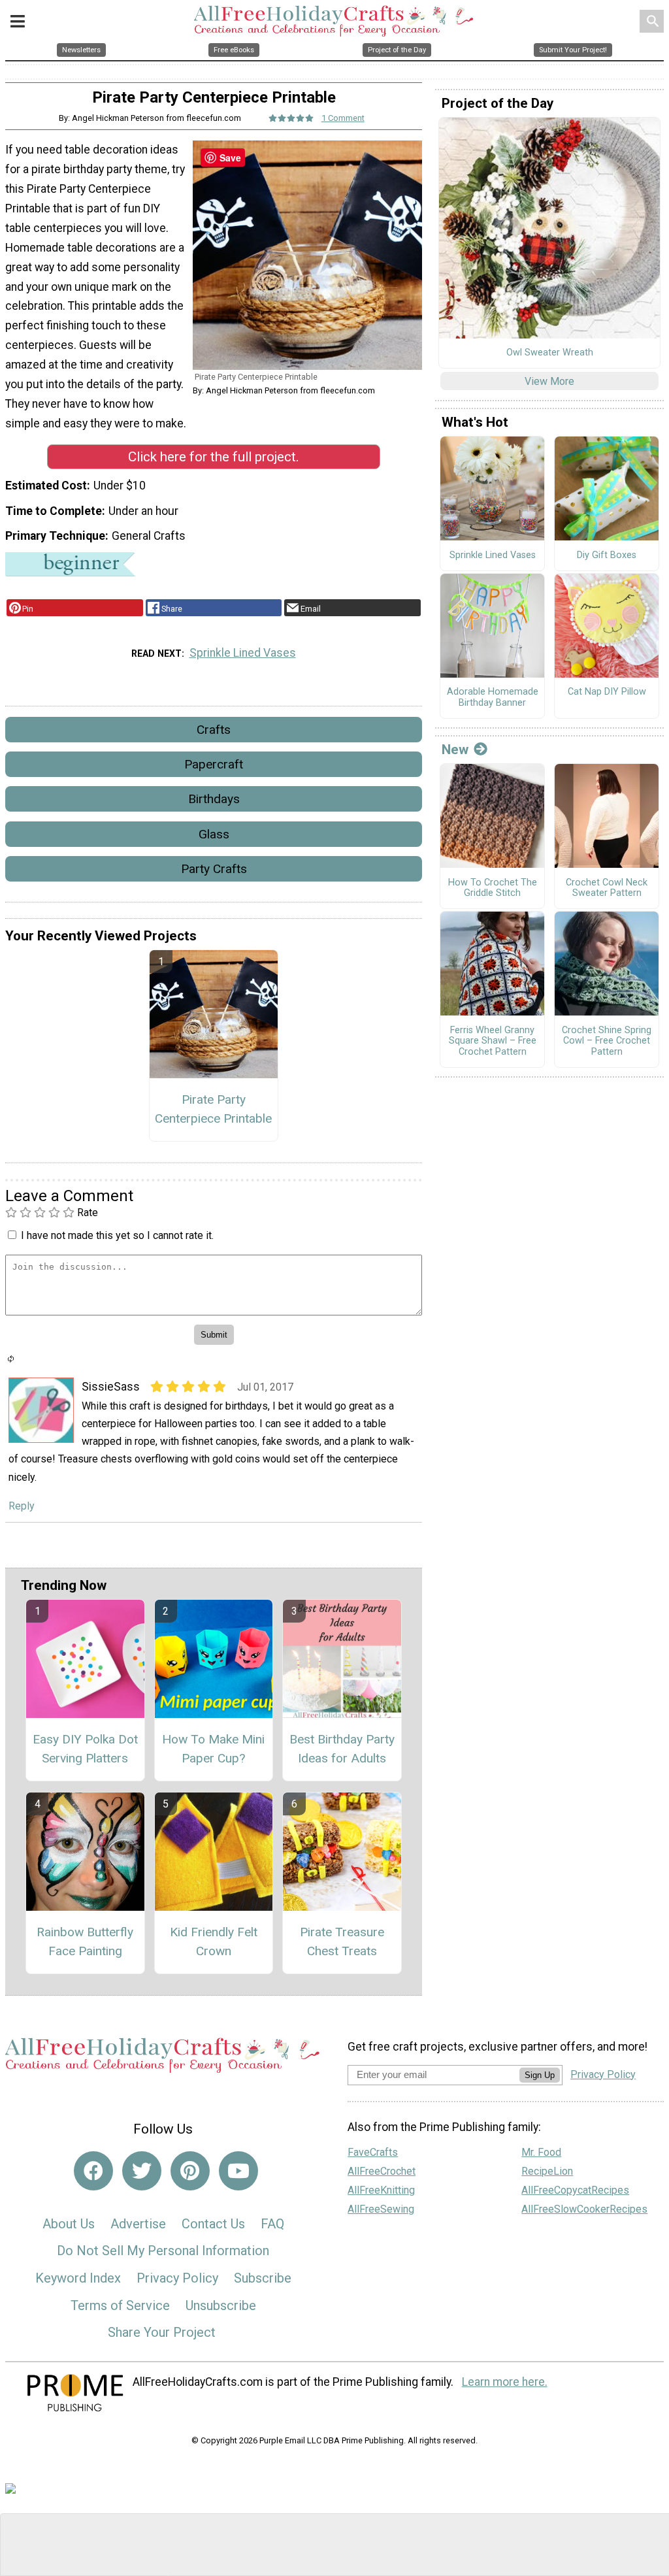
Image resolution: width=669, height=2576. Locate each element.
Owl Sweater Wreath (550, 353)
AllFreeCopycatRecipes (575, 2190)
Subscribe (263, 2278)
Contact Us (213, 2224)
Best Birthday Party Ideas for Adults (342, 1749)
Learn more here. (505, 2382)
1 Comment (343, 118)
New (455, 750)
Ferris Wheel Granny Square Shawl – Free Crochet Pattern (493, 1041)
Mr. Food (541, 2152)
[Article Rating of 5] (291, 118)
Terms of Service (120, 2305)
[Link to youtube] (238, 2171)
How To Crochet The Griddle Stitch (493, 888)
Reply (22, 1506)
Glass (214, 834)
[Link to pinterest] (190, 2171)
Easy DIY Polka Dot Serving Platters (85, 1749)
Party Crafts (214, 869)
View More (549, 381)
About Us (69, 2224)
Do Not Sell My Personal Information (163, 2251)
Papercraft (214, 764)
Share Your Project (162, 2332)
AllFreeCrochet (382, 2171)
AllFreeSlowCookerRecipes (584, 2209)
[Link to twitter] (142, 2171)
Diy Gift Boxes (607, 555)
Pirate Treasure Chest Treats (342, 1941)
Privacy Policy (177, 2278)
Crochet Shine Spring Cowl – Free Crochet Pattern (607, 1041)
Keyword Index (78, 2278)
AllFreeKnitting (381, 2190)
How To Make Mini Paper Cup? (213, 1749)
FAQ (272, 2224)
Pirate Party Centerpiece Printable (213, 1109)
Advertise (138, 2224)
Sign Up (540, 2075)
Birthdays (214, 799)
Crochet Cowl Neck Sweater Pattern (607, 888)
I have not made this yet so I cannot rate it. (117, 1235)
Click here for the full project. (214, 457)
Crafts (214, 730)
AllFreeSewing (381, 2209)
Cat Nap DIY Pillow (607, 692)
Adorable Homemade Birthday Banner (493, 698)
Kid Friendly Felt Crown (214, 1941)
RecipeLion (547, 2171)
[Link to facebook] (93, 2171)
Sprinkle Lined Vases (243, 653)
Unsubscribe (221, 2305)
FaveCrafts (373, 2152)
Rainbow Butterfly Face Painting (85, 1941)
